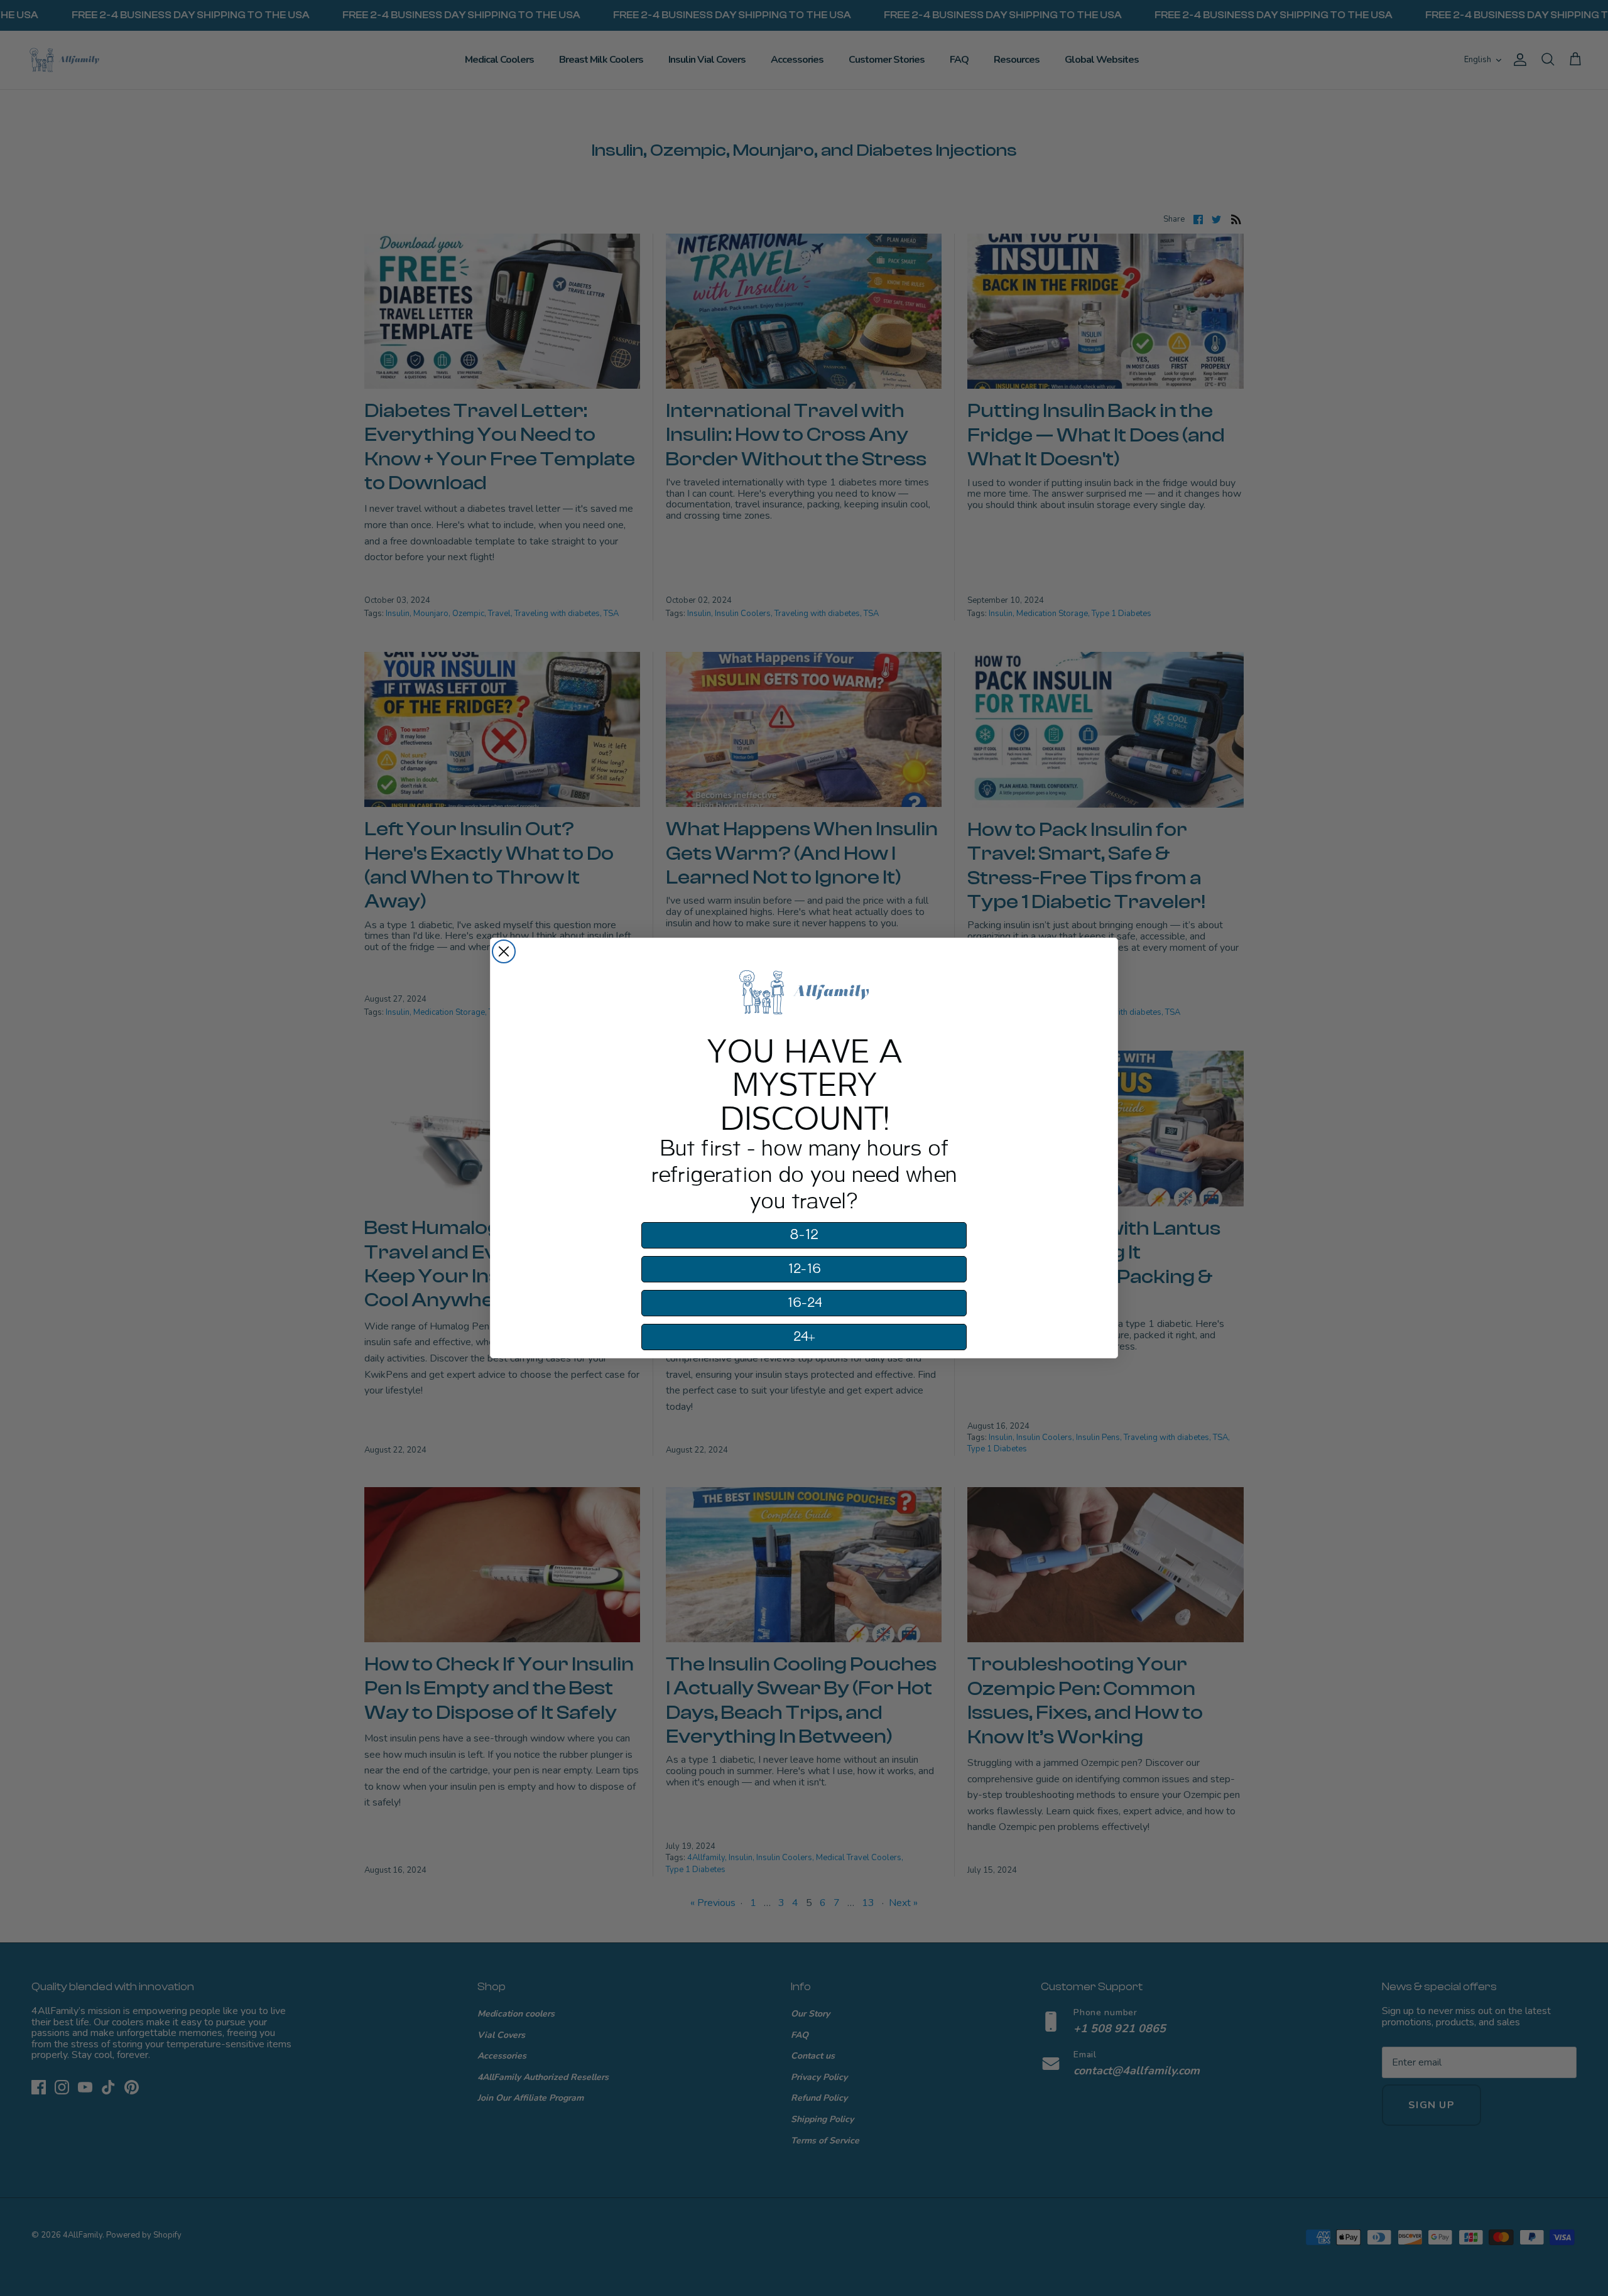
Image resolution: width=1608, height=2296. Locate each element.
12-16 (804, 1269)
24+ (804, 1337)
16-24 (804, 1303)
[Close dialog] (504, 951)
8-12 (804, 1235)
